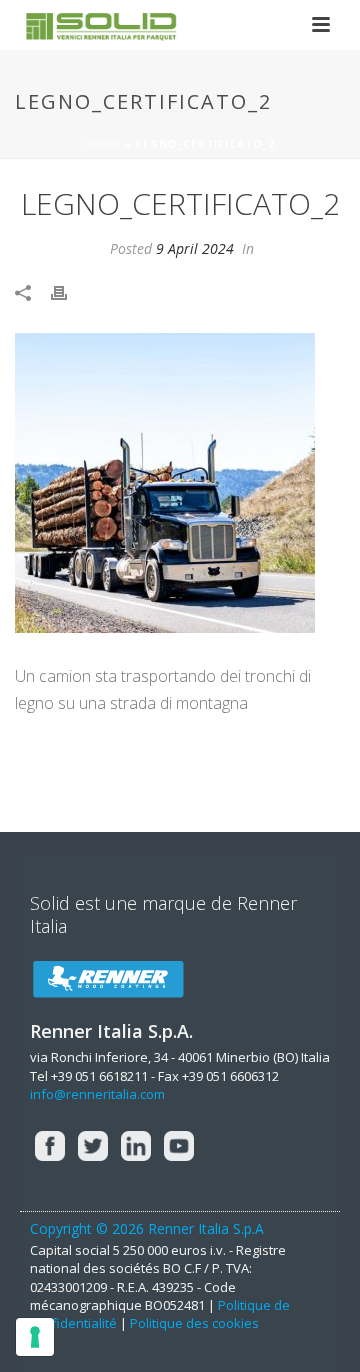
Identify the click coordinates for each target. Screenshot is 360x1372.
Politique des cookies (194, 1323)
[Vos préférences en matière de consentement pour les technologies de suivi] (35, 1337)
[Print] (69, 291)
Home (103, 144)
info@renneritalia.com (97, 1094)
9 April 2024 (195, 248)
